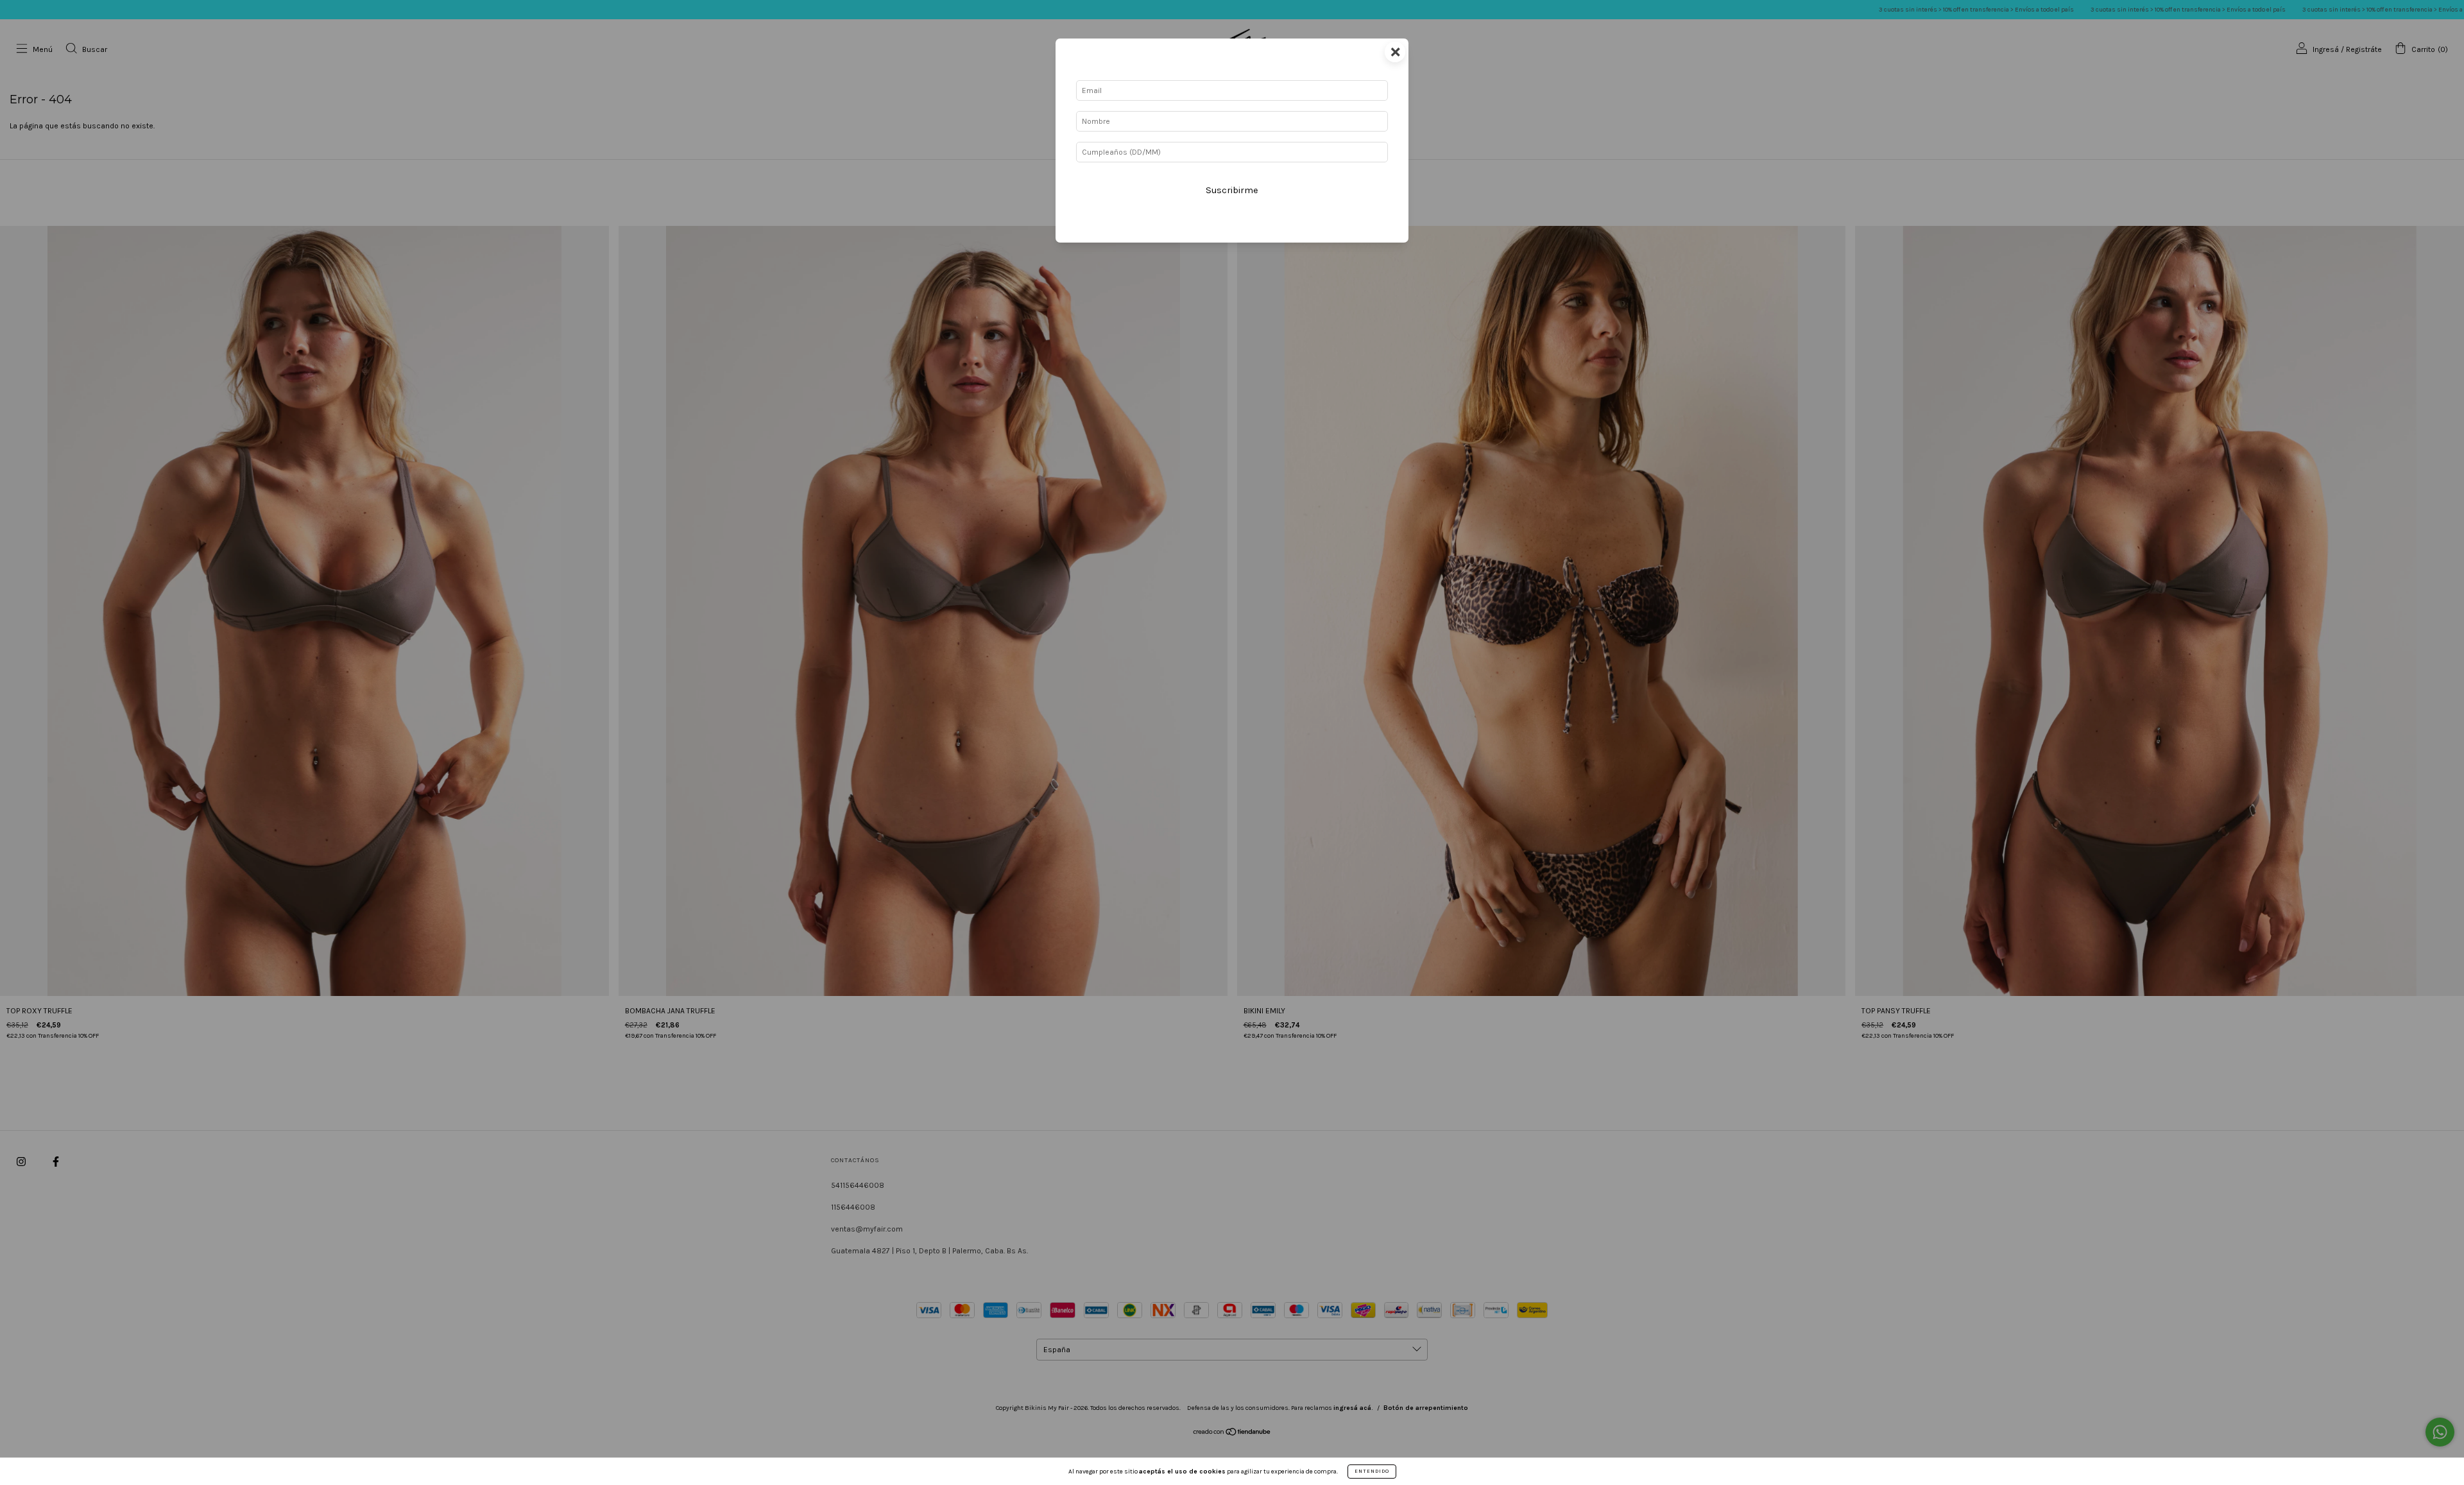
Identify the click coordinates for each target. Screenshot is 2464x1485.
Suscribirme (1232, 190)
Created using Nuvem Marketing (1232, 233)
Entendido (1372, 1471)
